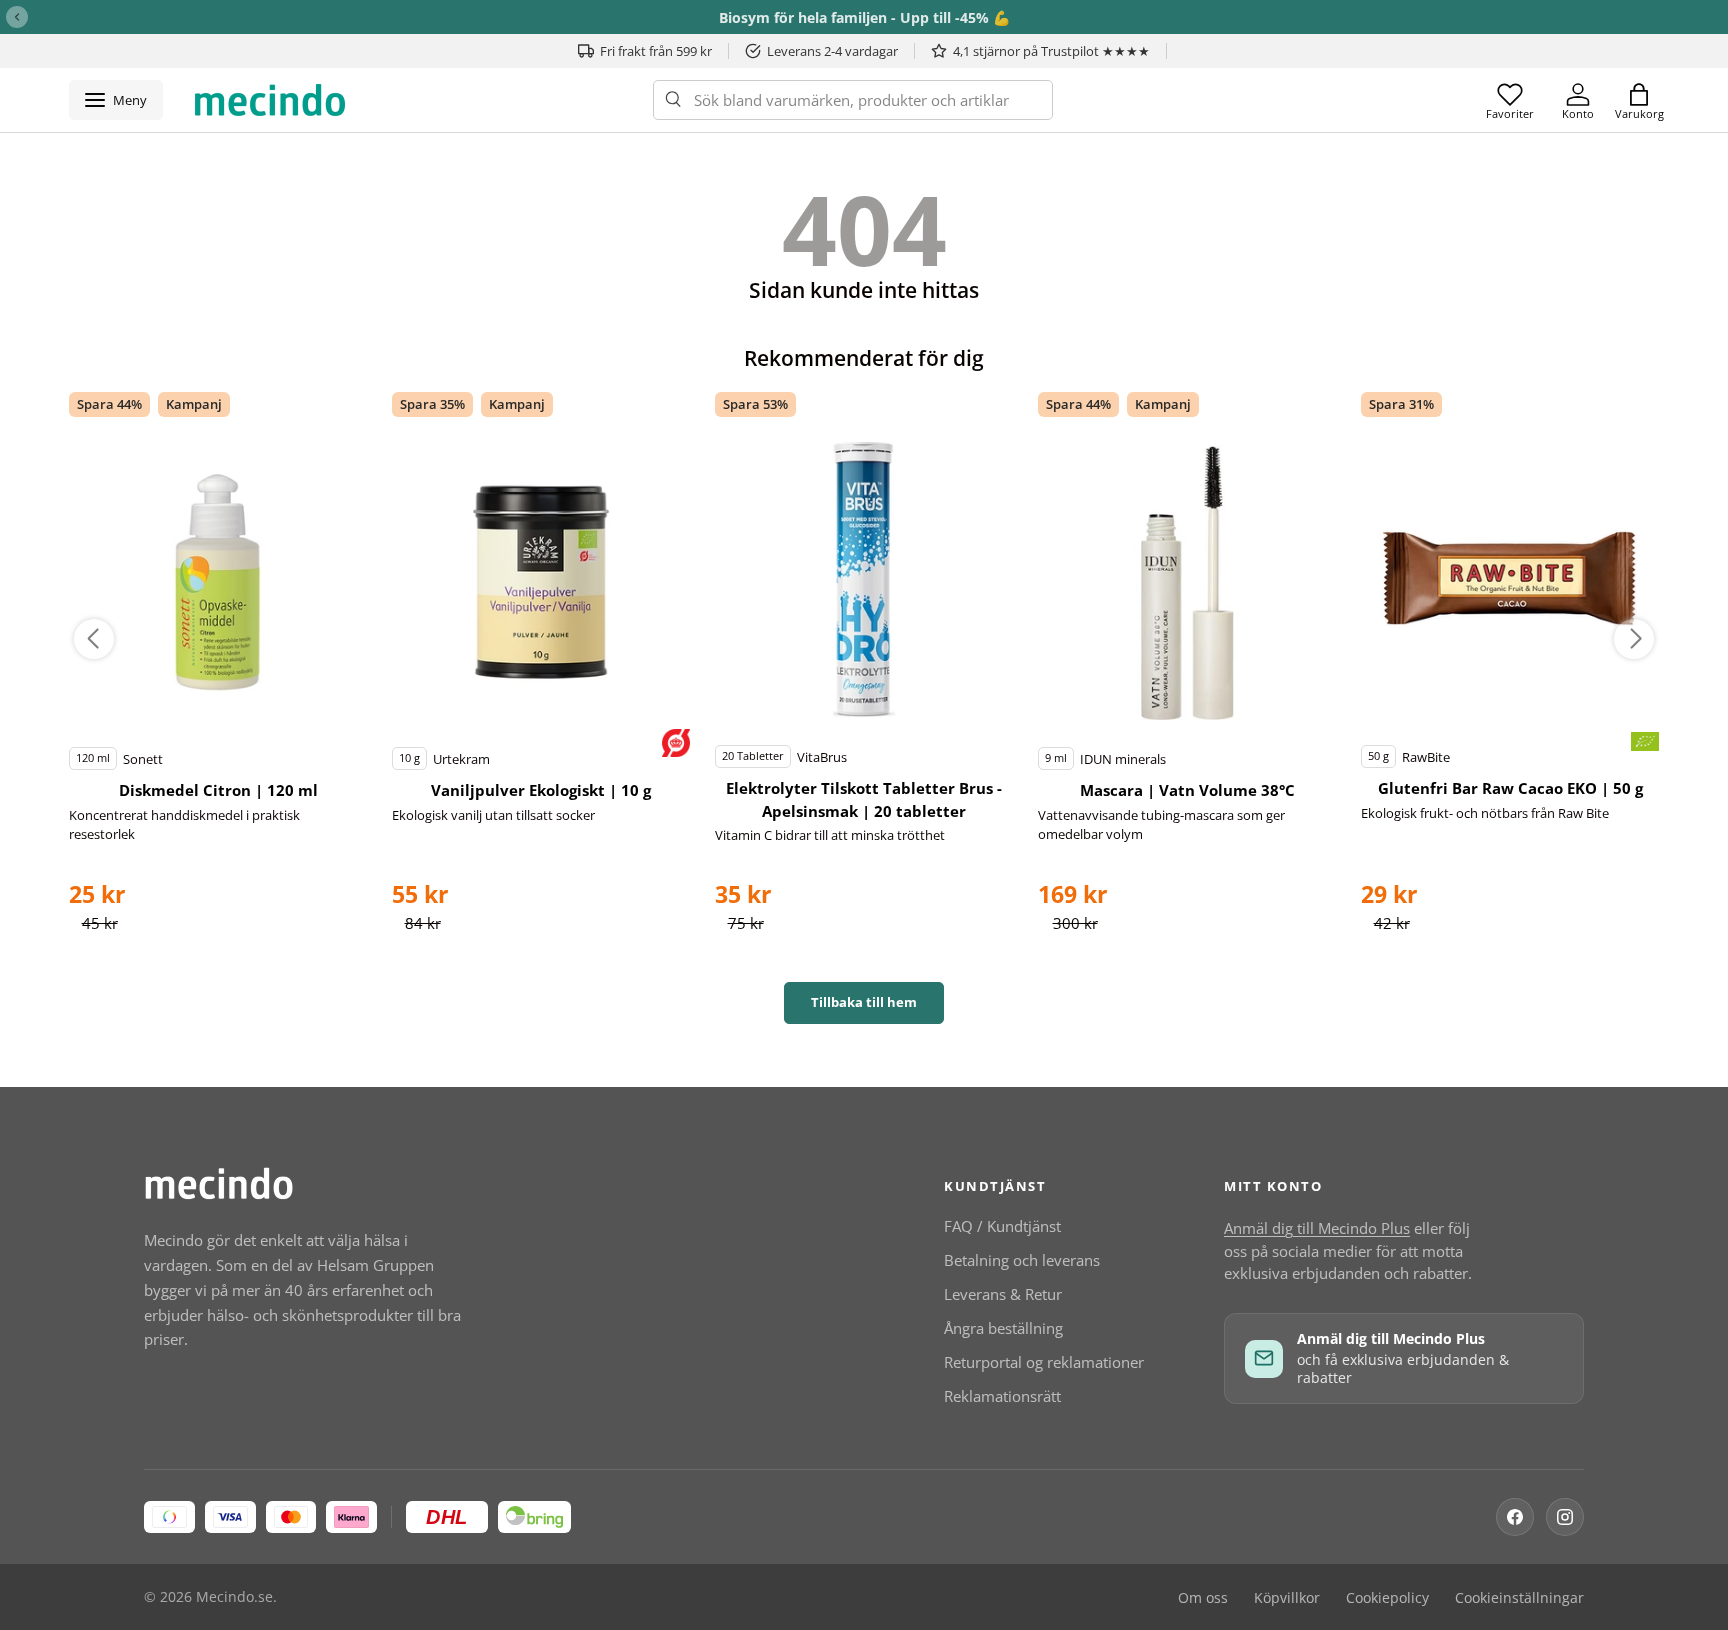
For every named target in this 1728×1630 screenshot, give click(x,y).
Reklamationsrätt (1002, 1396)
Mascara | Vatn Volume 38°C (1187, 790)
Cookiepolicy (1387, 1598)
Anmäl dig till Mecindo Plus (1317, 1228)
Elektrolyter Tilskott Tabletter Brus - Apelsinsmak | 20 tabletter (864, 799)
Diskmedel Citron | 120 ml (218, 790)
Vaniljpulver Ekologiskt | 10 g (541, 790)
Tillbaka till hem (864, 1002)
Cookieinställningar (1519, 1598)
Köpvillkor (1287, 1598)
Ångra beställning (1003, 1328)
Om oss (1203, 1598)
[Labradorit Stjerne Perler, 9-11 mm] (218, 582)
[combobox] (853, 100)
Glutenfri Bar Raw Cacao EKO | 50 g (1510, 788)
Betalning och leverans (1022, 1260)
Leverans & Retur (1003, 1294)
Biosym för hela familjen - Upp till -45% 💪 (864, 17)
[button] (1639, 100)
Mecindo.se (234, 1597)
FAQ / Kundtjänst (1002, 1226)
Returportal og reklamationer (1044, 1362)
